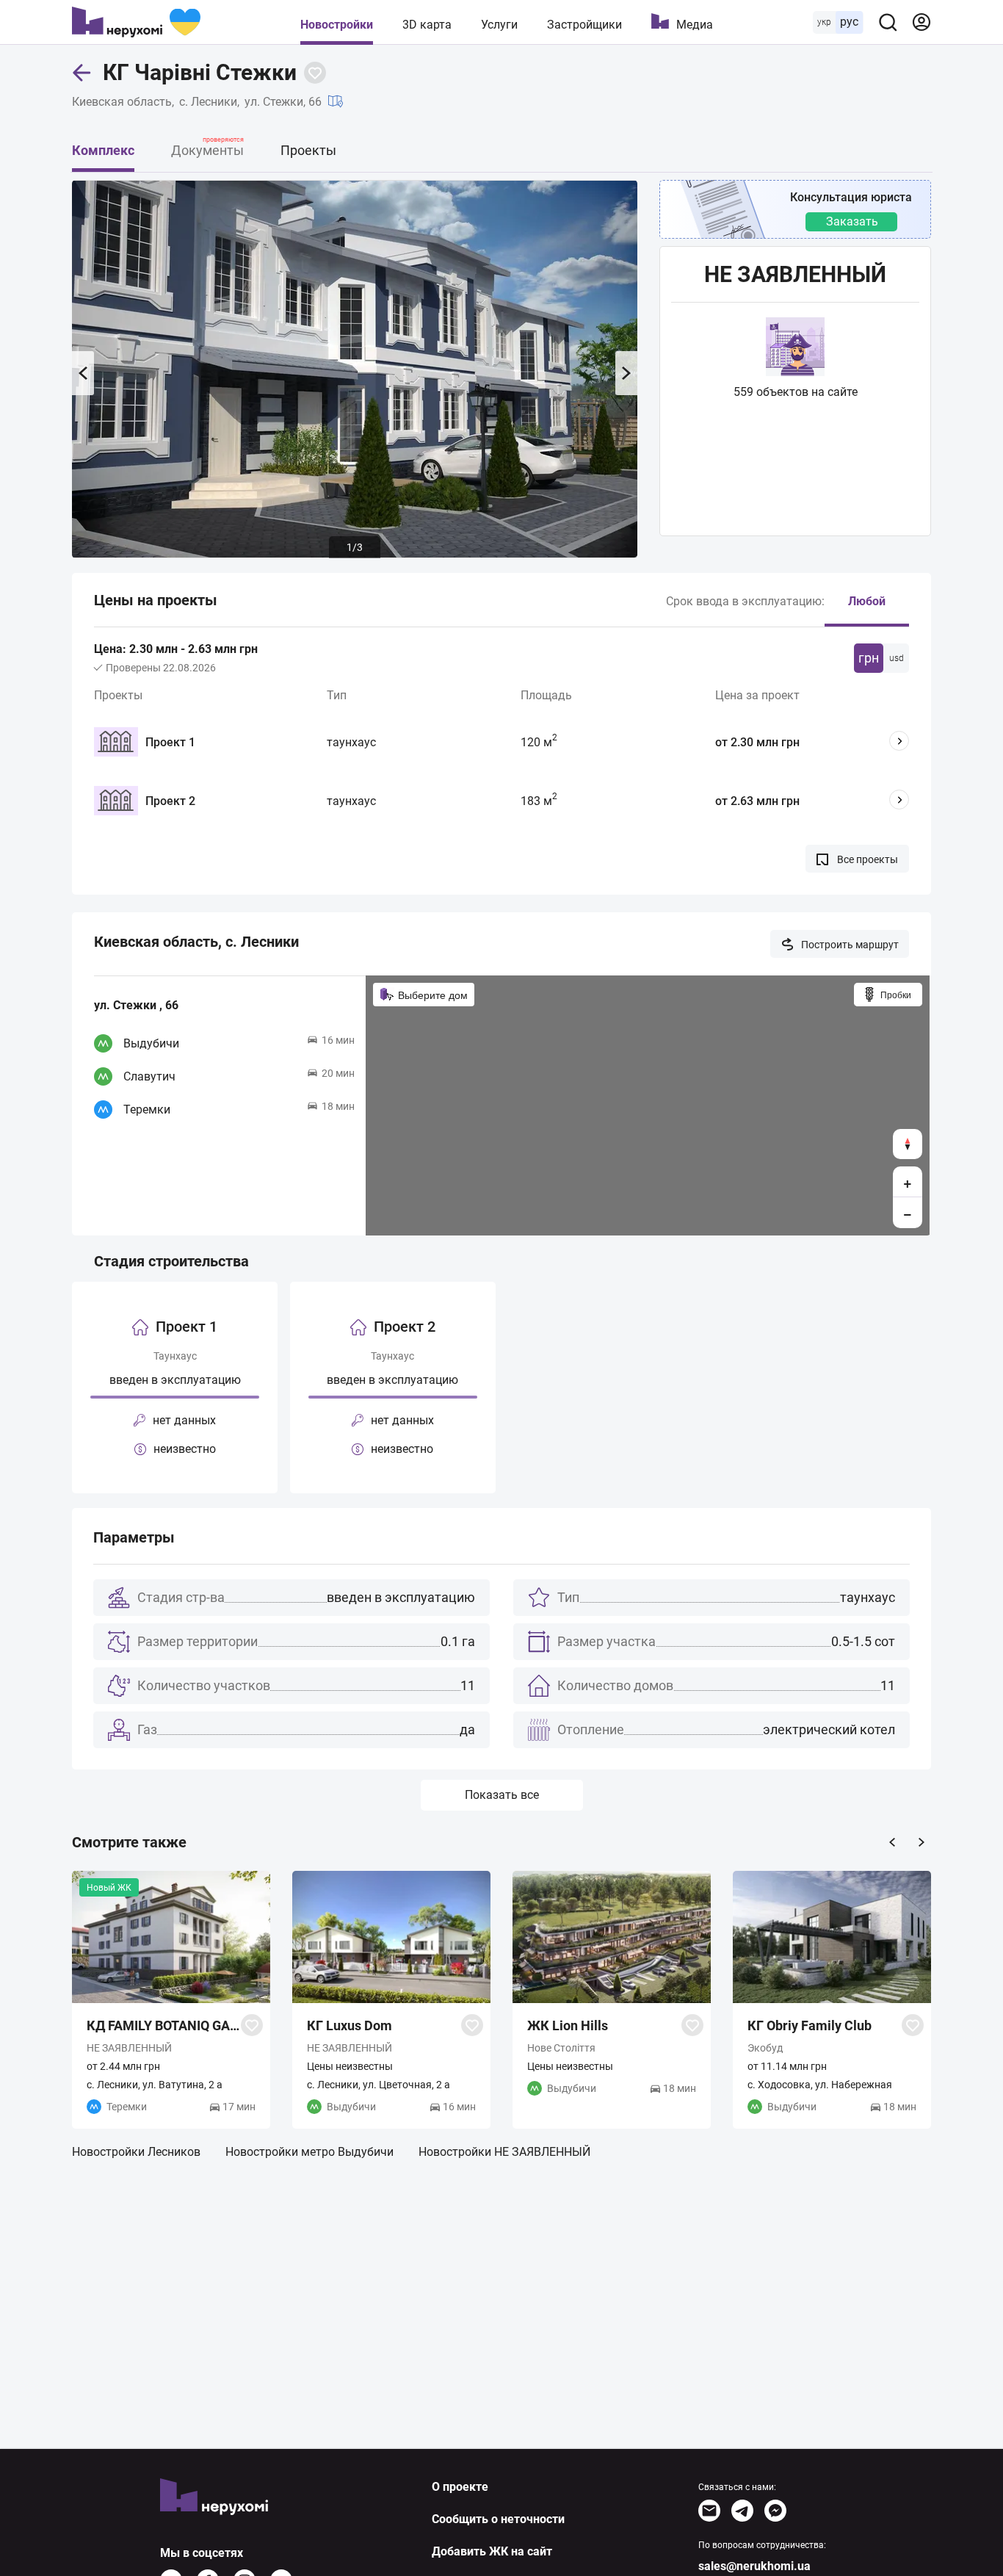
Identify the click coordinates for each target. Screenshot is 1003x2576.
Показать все (502, 1795)
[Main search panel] (888, 22)
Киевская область (122, 102)
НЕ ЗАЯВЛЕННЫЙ (795, 274)
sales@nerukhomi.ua (754, 2566)
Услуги (499, 25)
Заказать (852, 221)
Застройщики (584, 25)
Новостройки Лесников (136, 2152)
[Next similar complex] (921, 1842)
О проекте (460, 2487)
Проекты (308, 150)
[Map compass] (908, 1144)
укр (824, 22)
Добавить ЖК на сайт (492, 2551)
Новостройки (337, 25)
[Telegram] (742, 2511)
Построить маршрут (850, 945)
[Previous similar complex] (892, 1842)
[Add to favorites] (315, 73)
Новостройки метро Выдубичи (309, 2152)
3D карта (427, 25)
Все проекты (868, 859)
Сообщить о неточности (498, 2519)
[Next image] (626, 373)
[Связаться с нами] (709, 2511)
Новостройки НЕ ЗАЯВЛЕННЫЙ (504, 2152)
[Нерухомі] (136, 22)
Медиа (695, 25)
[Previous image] (83, 373)
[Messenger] (775, 2511)
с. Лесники (208, 102)
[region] (648, 1105)
